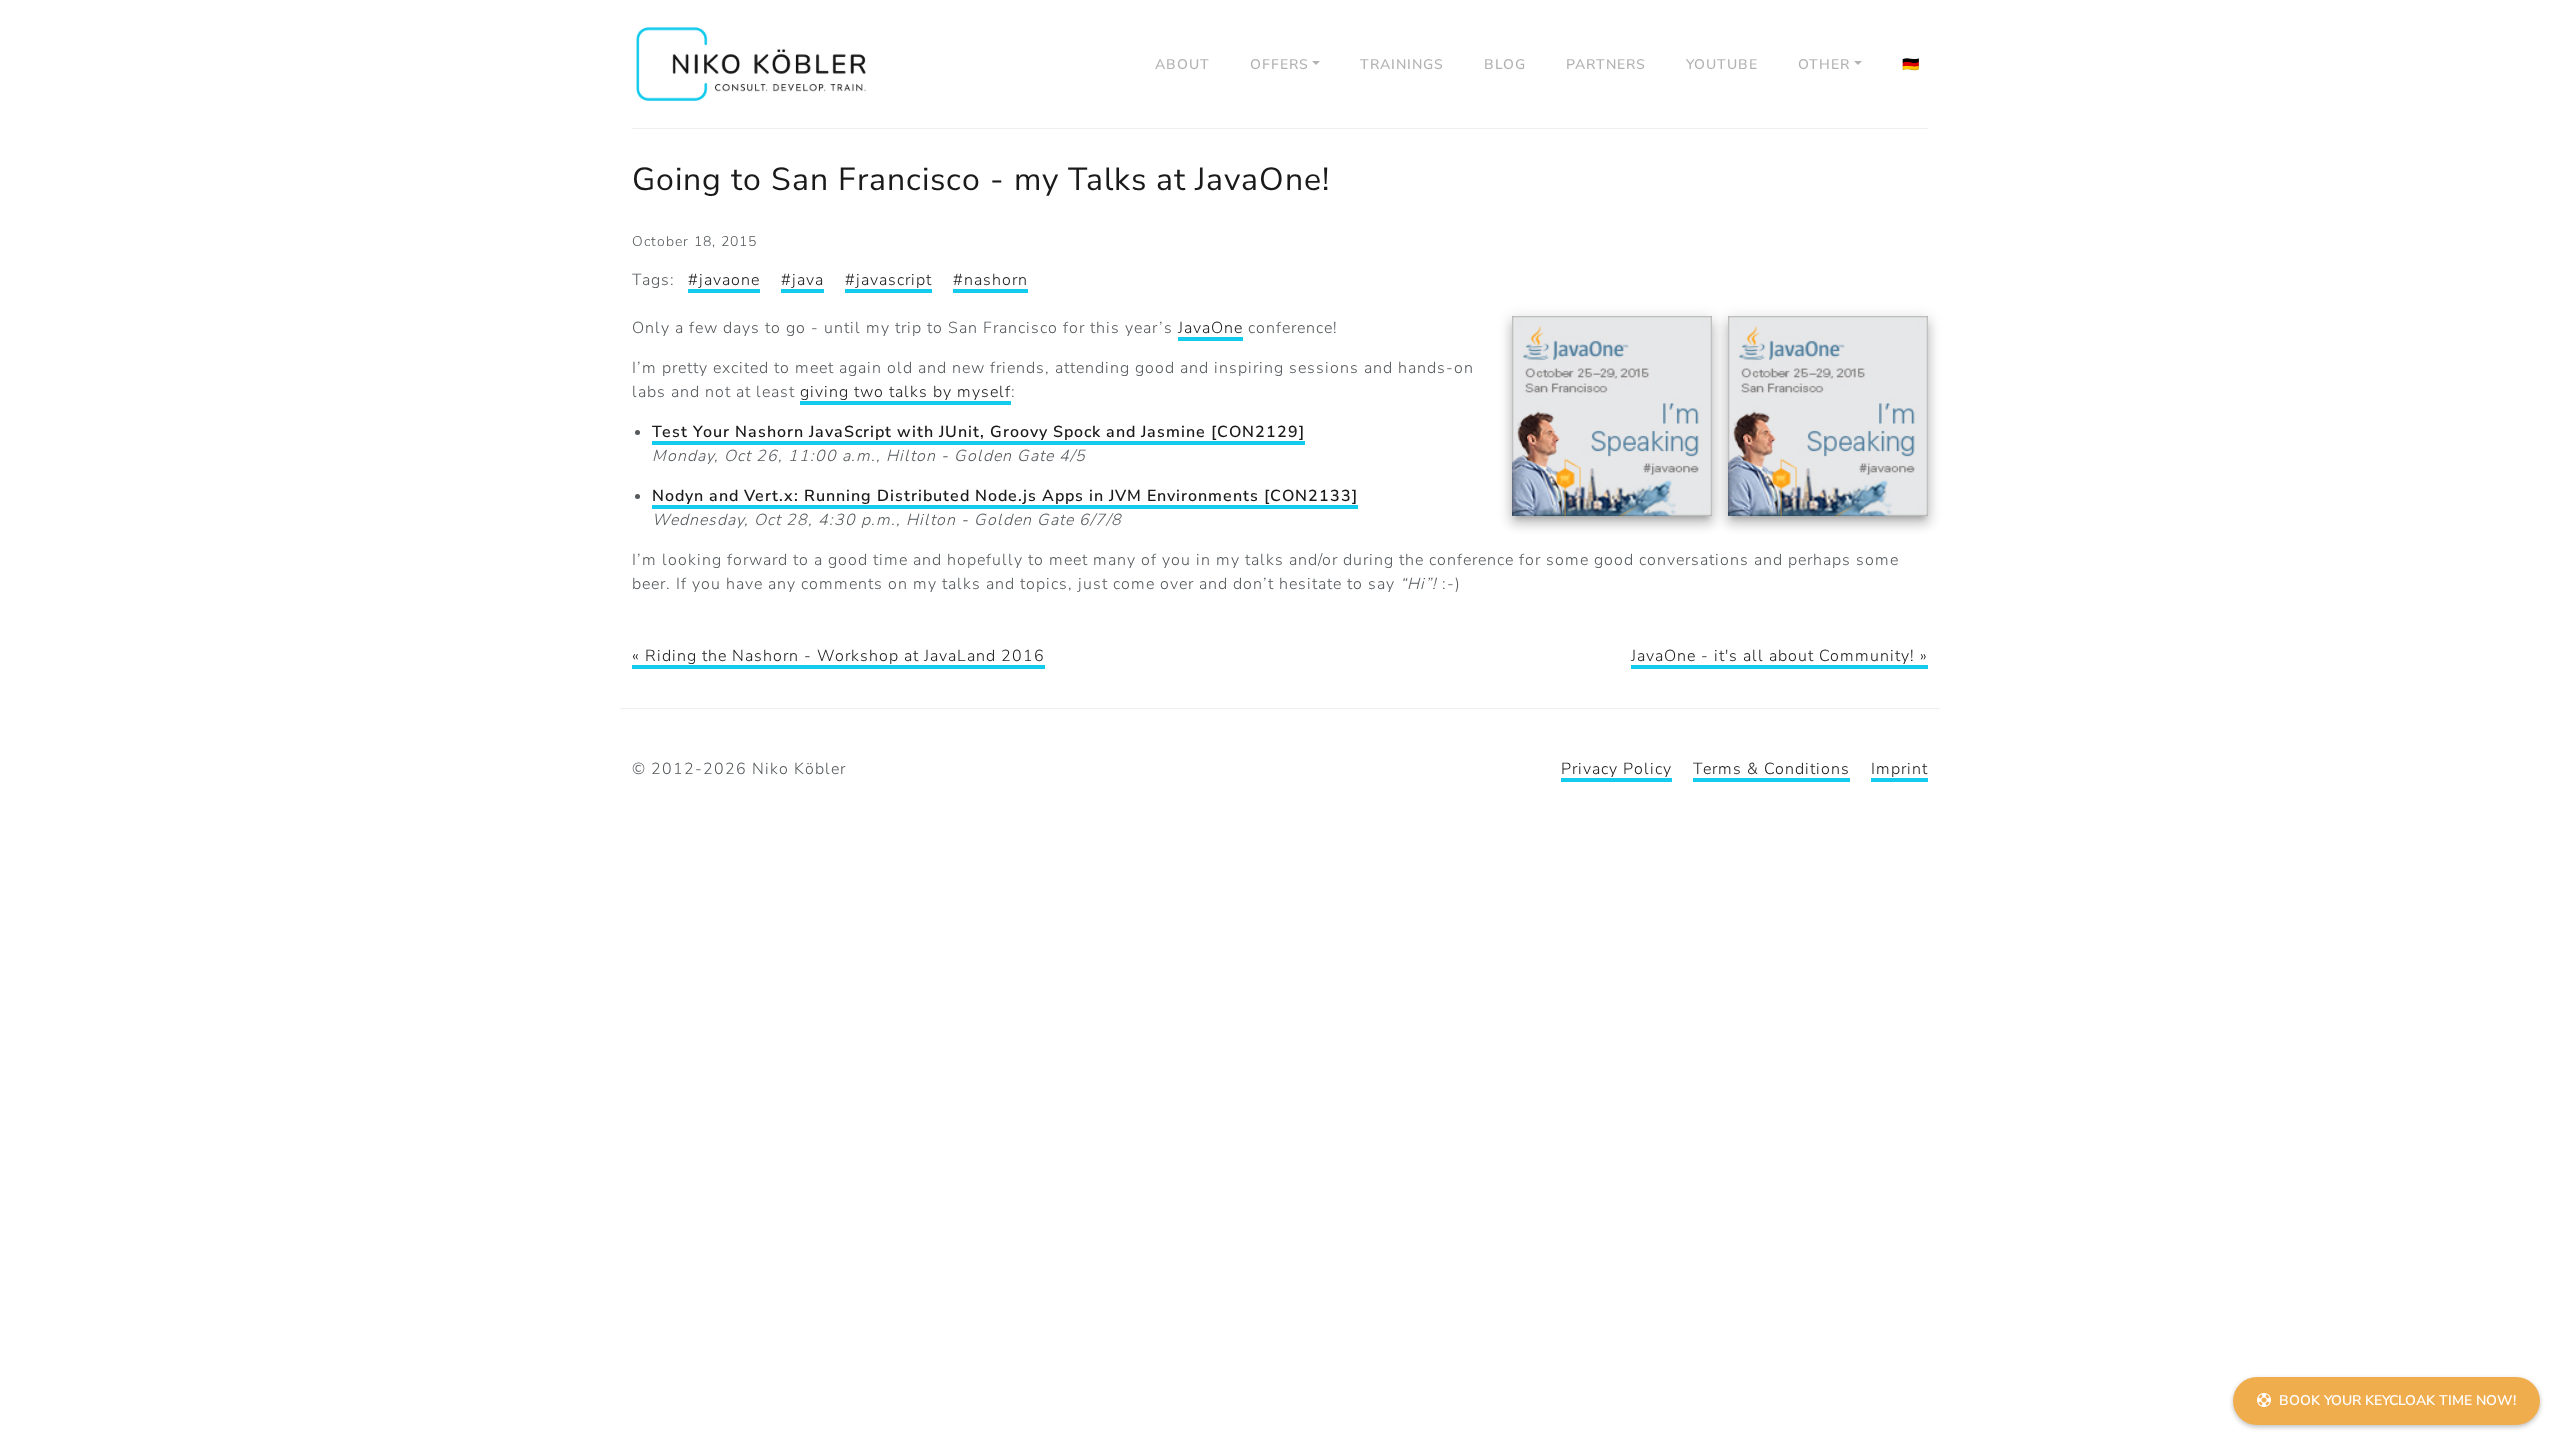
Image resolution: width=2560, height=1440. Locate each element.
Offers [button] (1279, 64)
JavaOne (1210, 328)
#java (802, 280)
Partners (1606, 64)
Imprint (1899, 769)
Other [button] (1824, 64)
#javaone (724, 280)
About (1182, 64)
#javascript (888, 280)
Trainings (1402, 64)
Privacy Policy (1616, 769)
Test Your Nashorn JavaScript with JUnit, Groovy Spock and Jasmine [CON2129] (978, 432)
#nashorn (990, 280)
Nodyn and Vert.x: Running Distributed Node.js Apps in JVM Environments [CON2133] (1005, 496)
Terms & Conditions (1771, 769)
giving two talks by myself (905, 392)
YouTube (1722, 64)
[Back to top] (2519, 1346)
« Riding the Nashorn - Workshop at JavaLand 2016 (838, 656)
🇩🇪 (1911, 64)
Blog (1505, 64)
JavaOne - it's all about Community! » (1779, 656)
